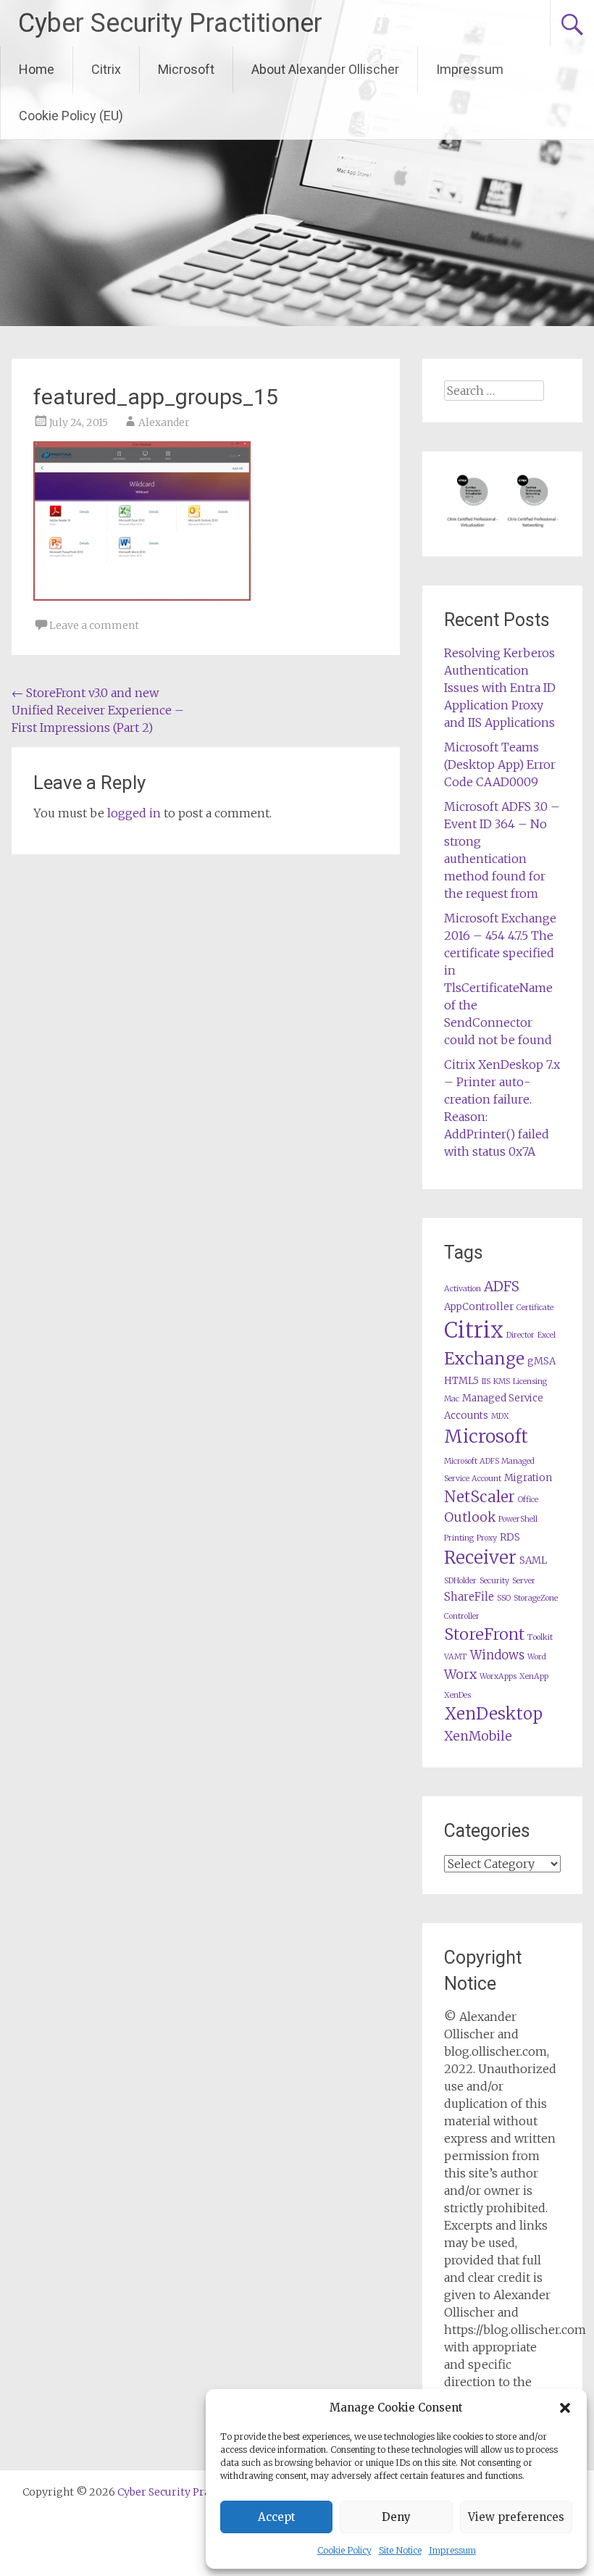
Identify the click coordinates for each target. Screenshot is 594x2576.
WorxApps (498, 1676)
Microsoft (186, 69)
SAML (533, 1560)
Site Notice (400, 2550)
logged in (134, 813)
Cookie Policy (344, 2550)
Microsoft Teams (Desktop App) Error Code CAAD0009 (500, 764)
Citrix (106, 69)
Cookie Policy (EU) (71, 116)
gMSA (541, 1361)
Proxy (487, 1538)
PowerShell (518, 1519)
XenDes (457, 1695)
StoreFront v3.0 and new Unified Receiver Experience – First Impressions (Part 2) (98, 710)
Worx (460, 1675)
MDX (500, 1416)
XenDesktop (493, 1714)
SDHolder (460, 1581)
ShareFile (469, 1597)
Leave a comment (94, 625)
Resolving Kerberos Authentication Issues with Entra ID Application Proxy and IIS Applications (500, 688)
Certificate (535, 1308)
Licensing (530, 1381)
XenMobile (478, 1736)
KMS (502, 1381)
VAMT (456, 1657)
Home (37, 69)
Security (494, 1581)
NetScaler (480, 1497)
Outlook (470, 1517)
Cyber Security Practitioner (170, 23)
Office (528, 1500)
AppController (479, 1307)
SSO (504, 1598)
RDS (510, 1537)
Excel (547, 1335)
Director (520, 1335)
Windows (497, 1655)
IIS (486, 1381)
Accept (277, 2517)
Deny (396, 2517)
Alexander (164, 422)
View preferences (516, 2517)
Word (537, 1657)
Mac (452, 1399)
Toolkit (540, 1637)
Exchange (484, 1358)
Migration (528, 1478)
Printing (459, 1538)
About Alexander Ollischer (325, 69)
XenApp (534, 1676)
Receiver (480, 1558)
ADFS (502, 1287)
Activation (463, 1289)
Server (524, 1581)
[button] (565, 2408)
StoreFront (484, 1634)
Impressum (452, 2550)
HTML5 (461, 1381)
